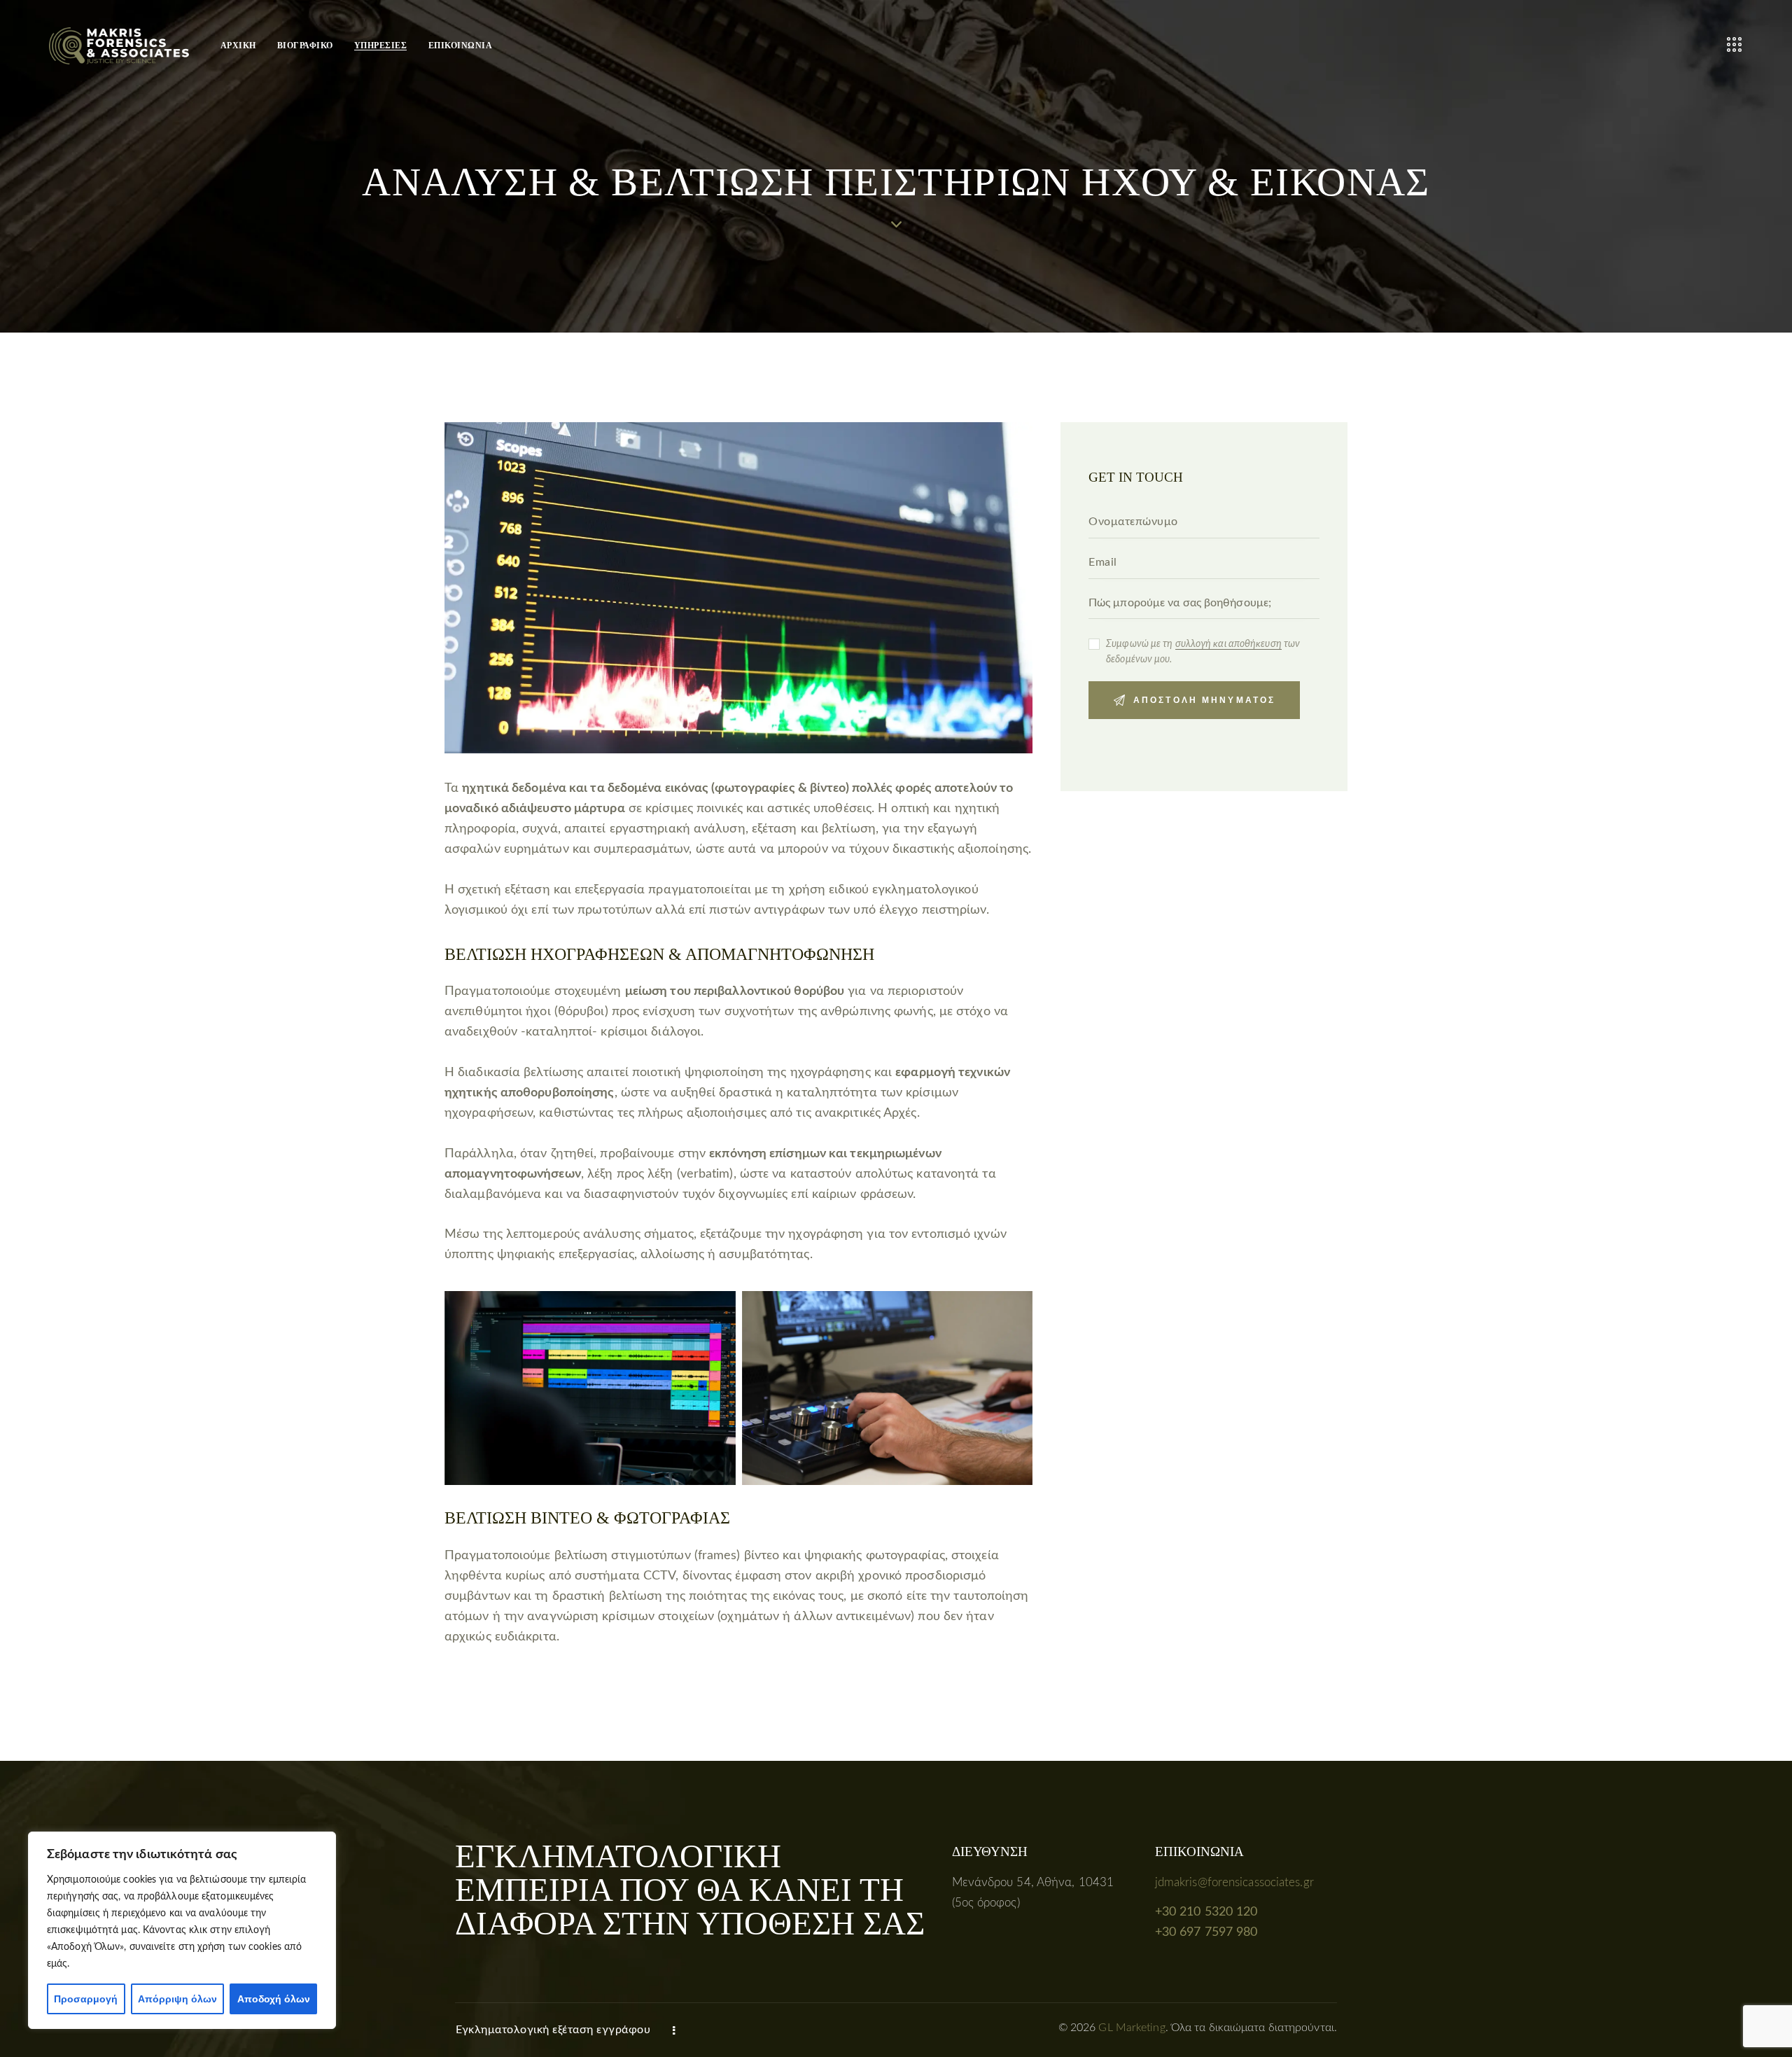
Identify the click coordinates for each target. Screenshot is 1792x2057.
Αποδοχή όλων (274, 1999)
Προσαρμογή (86, 1999)
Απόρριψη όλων (177, 1999)
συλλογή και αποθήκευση (1228, 644)
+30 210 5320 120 (1206, 1912)
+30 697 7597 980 (1206, 1932)
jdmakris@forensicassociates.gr (1234, 1882)
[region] (182, 1930)
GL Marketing (1132, 2028)
